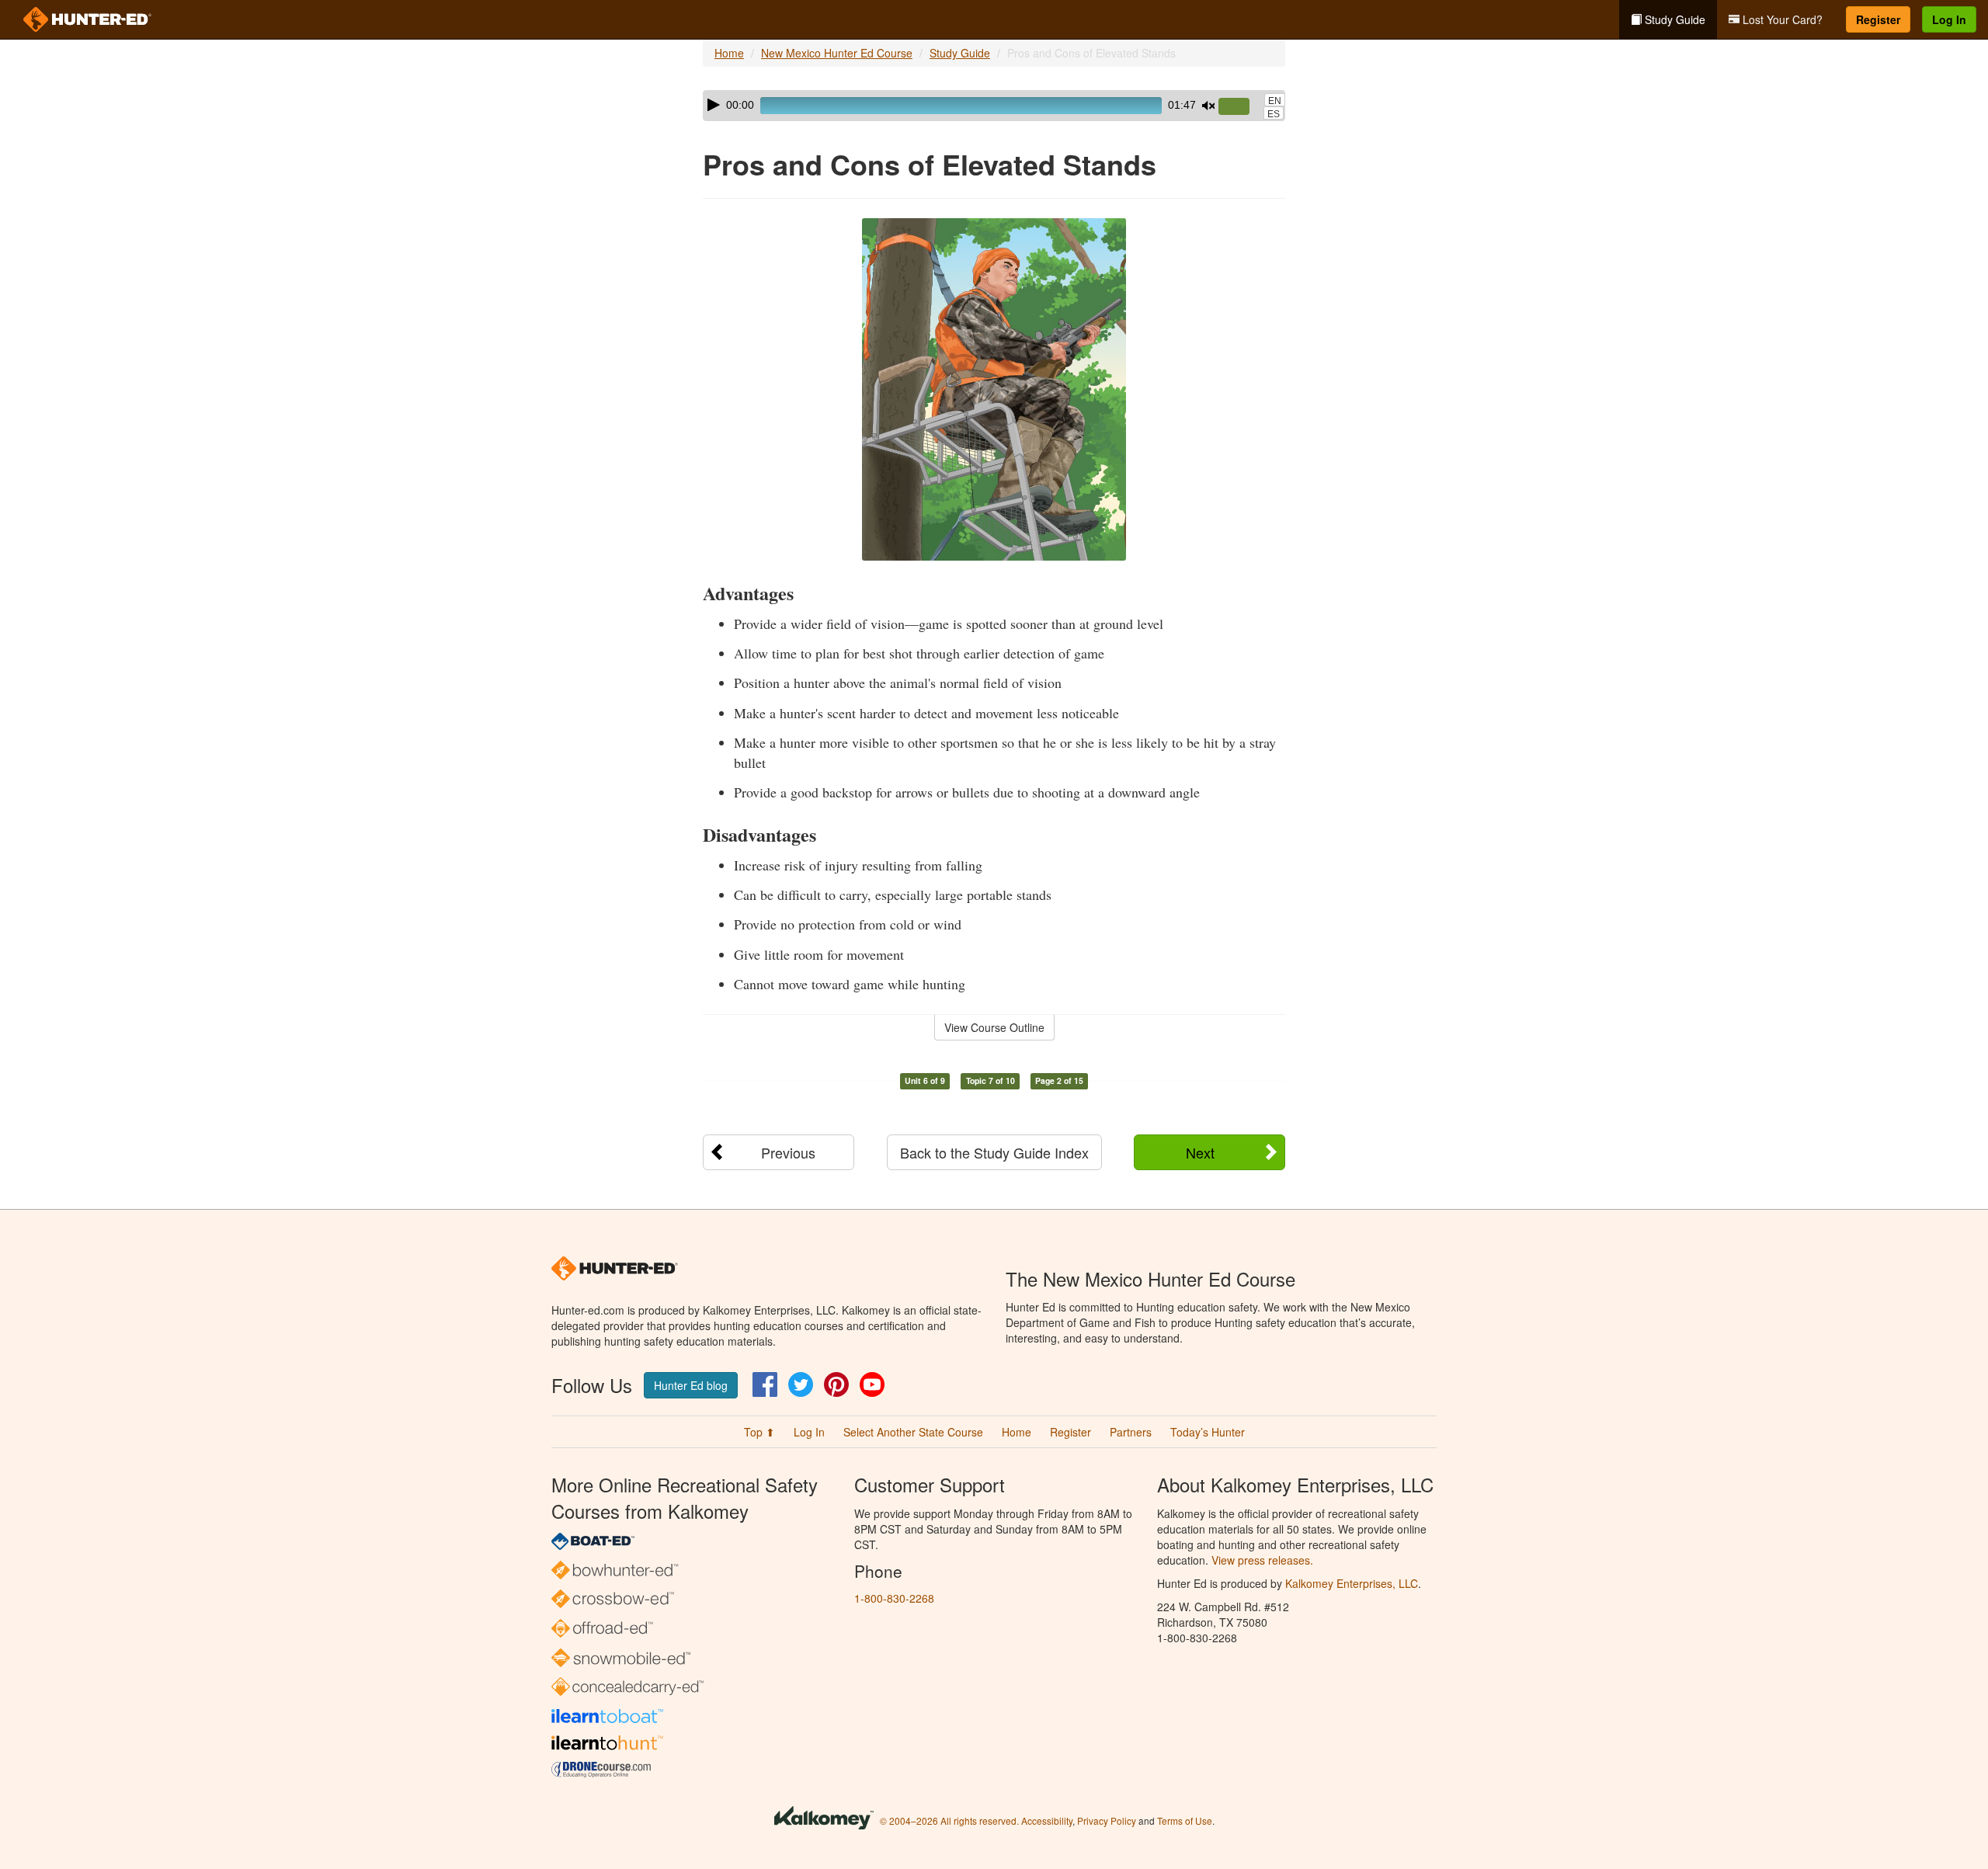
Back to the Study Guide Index (994, 1152)
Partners (1131, 1432)
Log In (1949, 19)
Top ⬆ (759, 1432)
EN (1275, 101)
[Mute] (1208, 106)
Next (1200, 1152)
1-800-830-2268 (894, 1598)
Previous (788, 1152)
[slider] (1240, 107)
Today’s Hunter (1208, 1432)
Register (1878, 19)
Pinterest (836, 1384)
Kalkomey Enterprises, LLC (1352, 1583)
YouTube (872, 1384)
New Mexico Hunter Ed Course (837, 53)
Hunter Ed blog (691, 1385)
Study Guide (1673, 19)
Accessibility (1047, 1820)
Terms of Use (1185, 1820)
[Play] (714, 105)
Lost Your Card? (1781, 19)
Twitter (801, 1384)
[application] (994, 106)
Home (729, 53)
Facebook (765, 1384)
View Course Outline (994, 1027)
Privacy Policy (1107, 1820)
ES (1274, 114)
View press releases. (1262, 1560)
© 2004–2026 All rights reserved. (949, 1820)
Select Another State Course (913, 1432)
